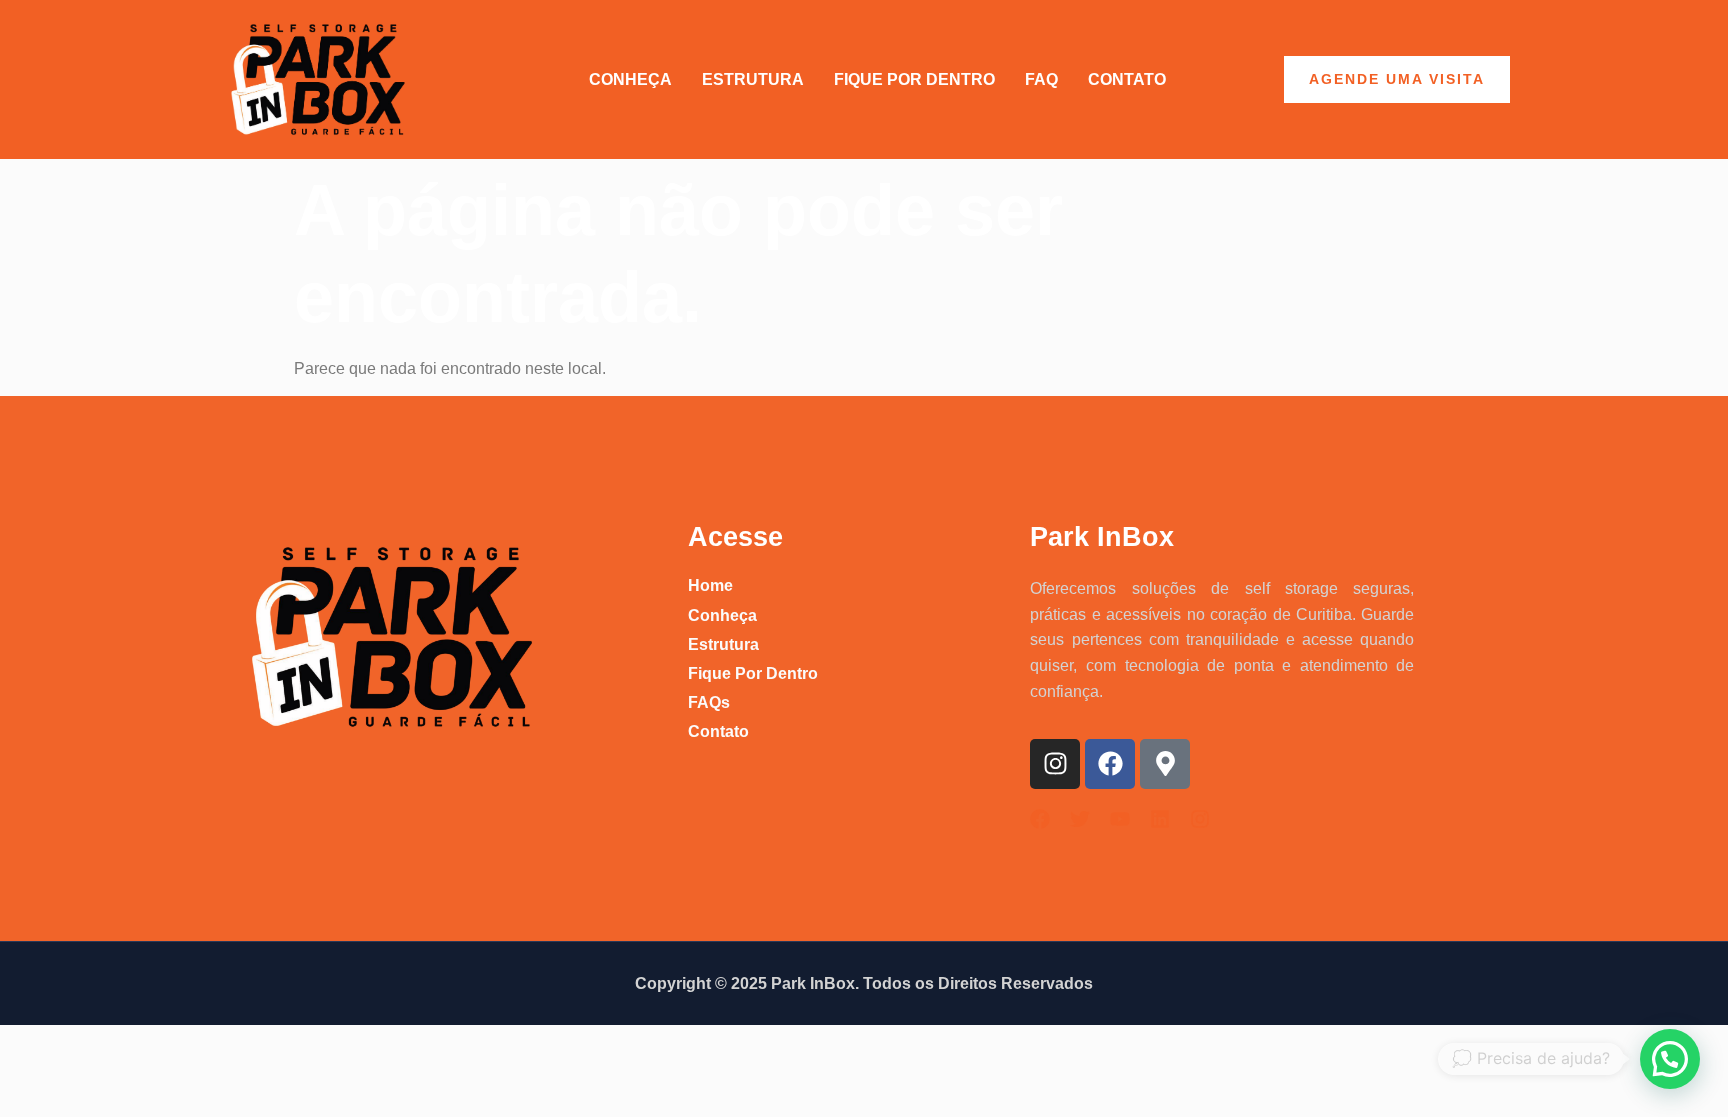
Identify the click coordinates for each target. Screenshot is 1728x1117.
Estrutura (753, 79)
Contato (1127, 79)
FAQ (1041, 79)
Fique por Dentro (914, 79)
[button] (1670, 1059)
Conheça (630, 79)
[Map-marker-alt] (1165, 764)
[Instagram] (1055, 764)
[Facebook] (1110, 764)
